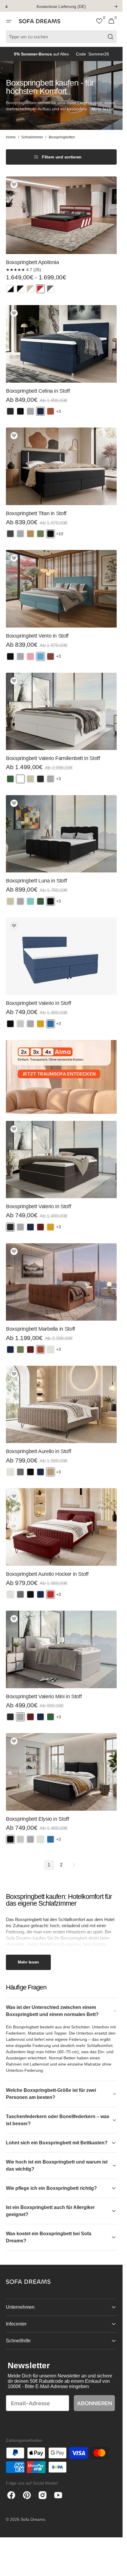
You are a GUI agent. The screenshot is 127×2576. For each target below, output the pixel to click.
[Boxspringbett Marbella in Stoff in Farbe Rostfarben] (40, 1350)
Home (11, 137)
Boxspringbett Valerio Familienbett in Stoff (53, 758)
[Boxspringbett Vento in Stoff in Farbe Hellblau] (40, 656)
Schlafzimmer (32, 137)
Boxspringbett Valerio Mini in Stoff (44, 1696)
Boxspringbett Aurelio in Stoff (38, 1451)
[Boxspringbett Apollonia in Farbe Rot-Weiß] (40, 289)
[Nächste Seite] (74, 1865)
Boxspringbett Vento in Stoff (37, 636)
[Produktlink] (61, 237)
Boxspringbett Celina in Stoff (38, 391)
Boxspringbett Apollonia (32, 262)
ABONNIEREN (94, 2403)
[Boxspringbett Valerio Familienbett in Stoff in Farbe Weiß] (20, 779)
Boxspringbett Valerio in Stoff (38, 1003)
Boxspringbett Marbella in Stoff (40, 1329)
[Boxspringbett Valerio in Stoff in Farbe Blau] (51, 1024)
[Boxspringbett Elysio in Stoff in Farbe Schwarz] (10, 1839)
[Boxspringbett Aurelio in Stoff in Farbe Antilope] (51, 1472)
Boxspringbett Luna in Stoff (36, 881)
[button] (9, 21)
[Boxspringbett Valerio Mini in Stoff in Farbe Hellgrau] (20, 1717)
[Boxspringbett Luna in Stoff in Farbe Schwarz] (51, 901)
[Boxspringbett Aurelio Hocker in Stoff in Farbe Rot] (51, 1594)
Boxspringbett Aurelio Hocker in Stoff (47, 1574)
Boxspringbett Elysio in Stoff (38, 1819)
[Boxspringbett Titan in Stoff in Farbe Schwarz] (51, 534)
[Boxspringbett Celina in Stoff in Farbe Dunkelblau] (40, 411)
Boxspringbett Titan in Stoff (36, 513)
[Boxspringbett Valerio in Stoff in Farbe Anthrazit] (10, 1227)
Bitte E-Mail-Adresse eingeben (57, 2386)
